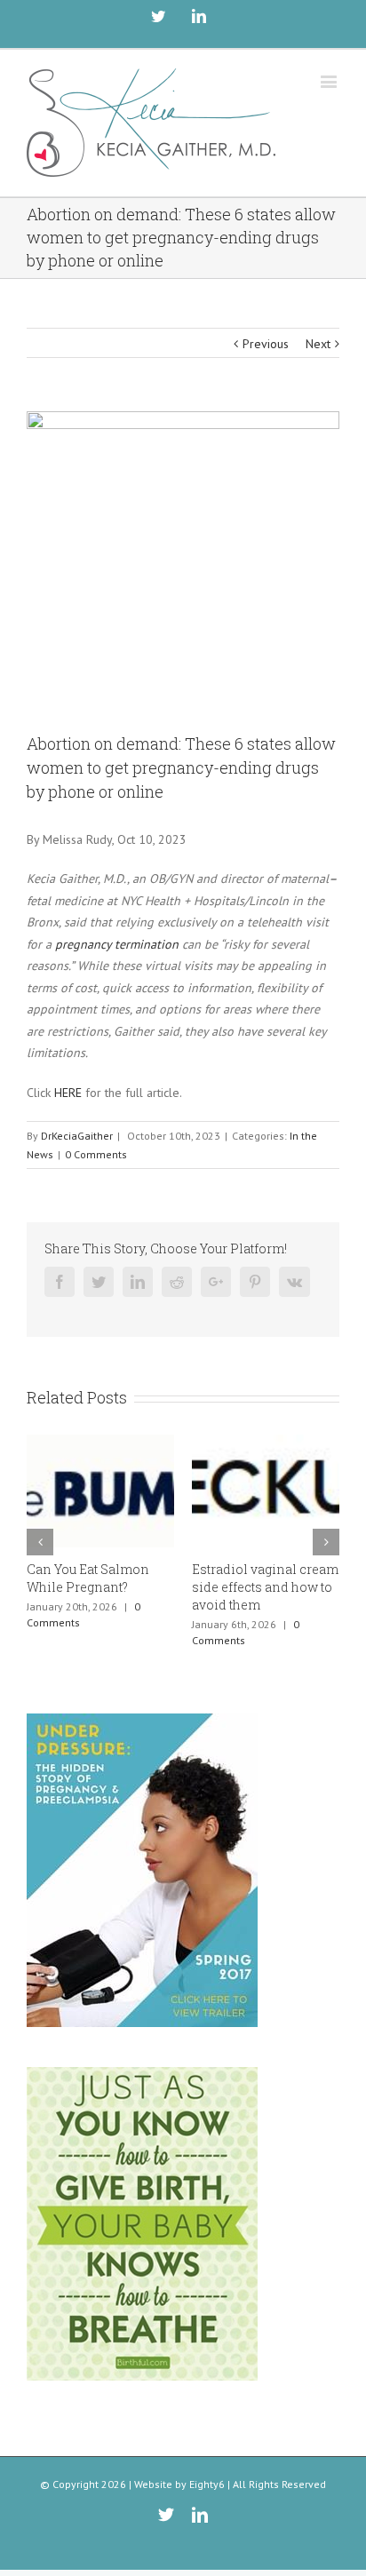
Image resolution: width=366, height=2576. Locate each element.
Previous (266, 344)
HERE (68, 1093)
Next (318, 344)
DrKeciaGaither (77, 1136)
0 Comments (96, 1154)
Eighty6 (207, 2484)
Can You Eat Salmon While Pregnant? (88, 1578)
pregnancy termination (117, 944)
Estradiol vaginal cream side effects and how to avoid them (265, 1587)
